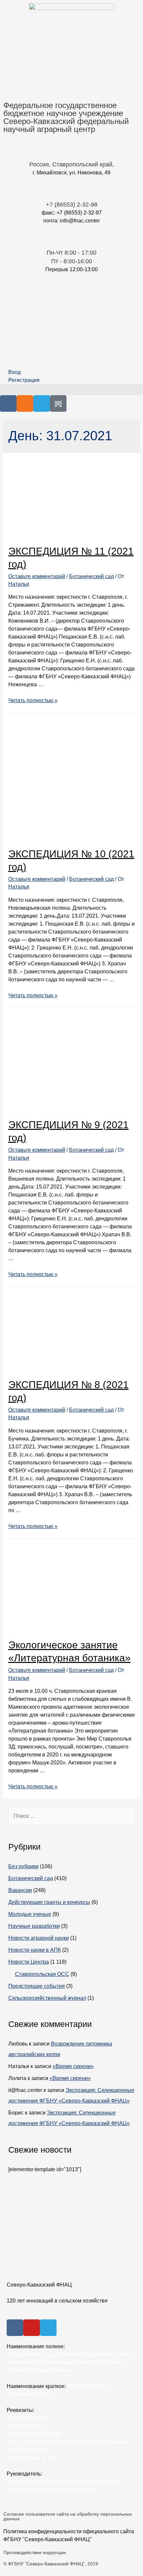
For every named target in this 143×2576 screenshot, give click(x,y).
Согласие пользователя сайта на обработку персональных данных (68, 2516)
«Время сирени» (73, 2066)
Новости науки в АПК (35, 1950)
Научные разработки (34, 1926)
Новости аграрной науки (39, 1938)
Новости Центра (29, 1962)
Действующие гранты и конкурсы (49, 1902)
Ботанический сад (91, 576)
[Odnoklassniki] (25, 403)
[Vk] (8, 403)
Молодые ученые (30, 1914)
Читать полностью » (33, 700)
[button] (71, 390)
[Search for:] (72, 1816)
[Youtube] (32, 2328)
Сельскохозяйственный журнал (47, 1998)
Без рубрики (23, 1866)
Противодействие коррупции (35, 2552)
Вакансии (20, 1890)
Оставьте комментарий (37, 576)
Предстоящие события (37, 1986)
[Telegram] (42, 403)
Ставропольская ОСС (42, 1974)
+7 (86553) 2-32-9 (70, 205)
